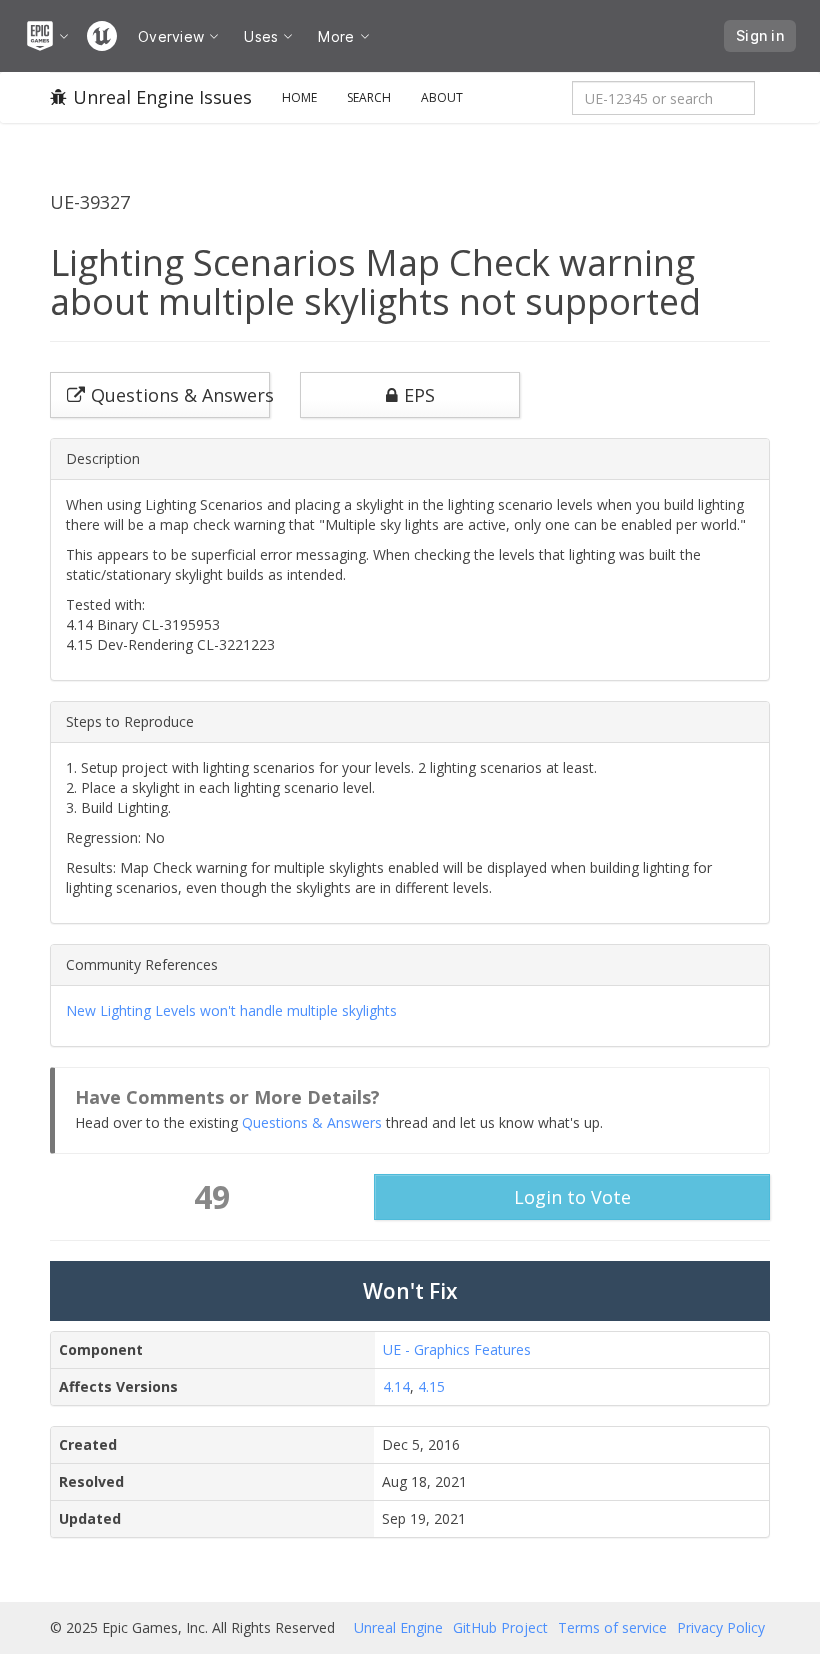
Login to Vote (572, 1197)
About (442, 97)
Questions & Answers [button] (180, 395)
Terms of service (612, 1627)
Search (369, 97)
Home (299, 97)
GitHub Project (500, 1627)
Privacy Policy (721, 1627)
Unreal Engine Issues (162, 97)
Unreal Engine (398, 1627)
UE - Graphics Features (457, 1349)
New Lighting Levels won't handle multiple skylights (231, 1010)
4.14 (396, 1386)
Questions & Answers (312, 1122)
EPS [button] (419, 395)
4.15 (431, 1386)
